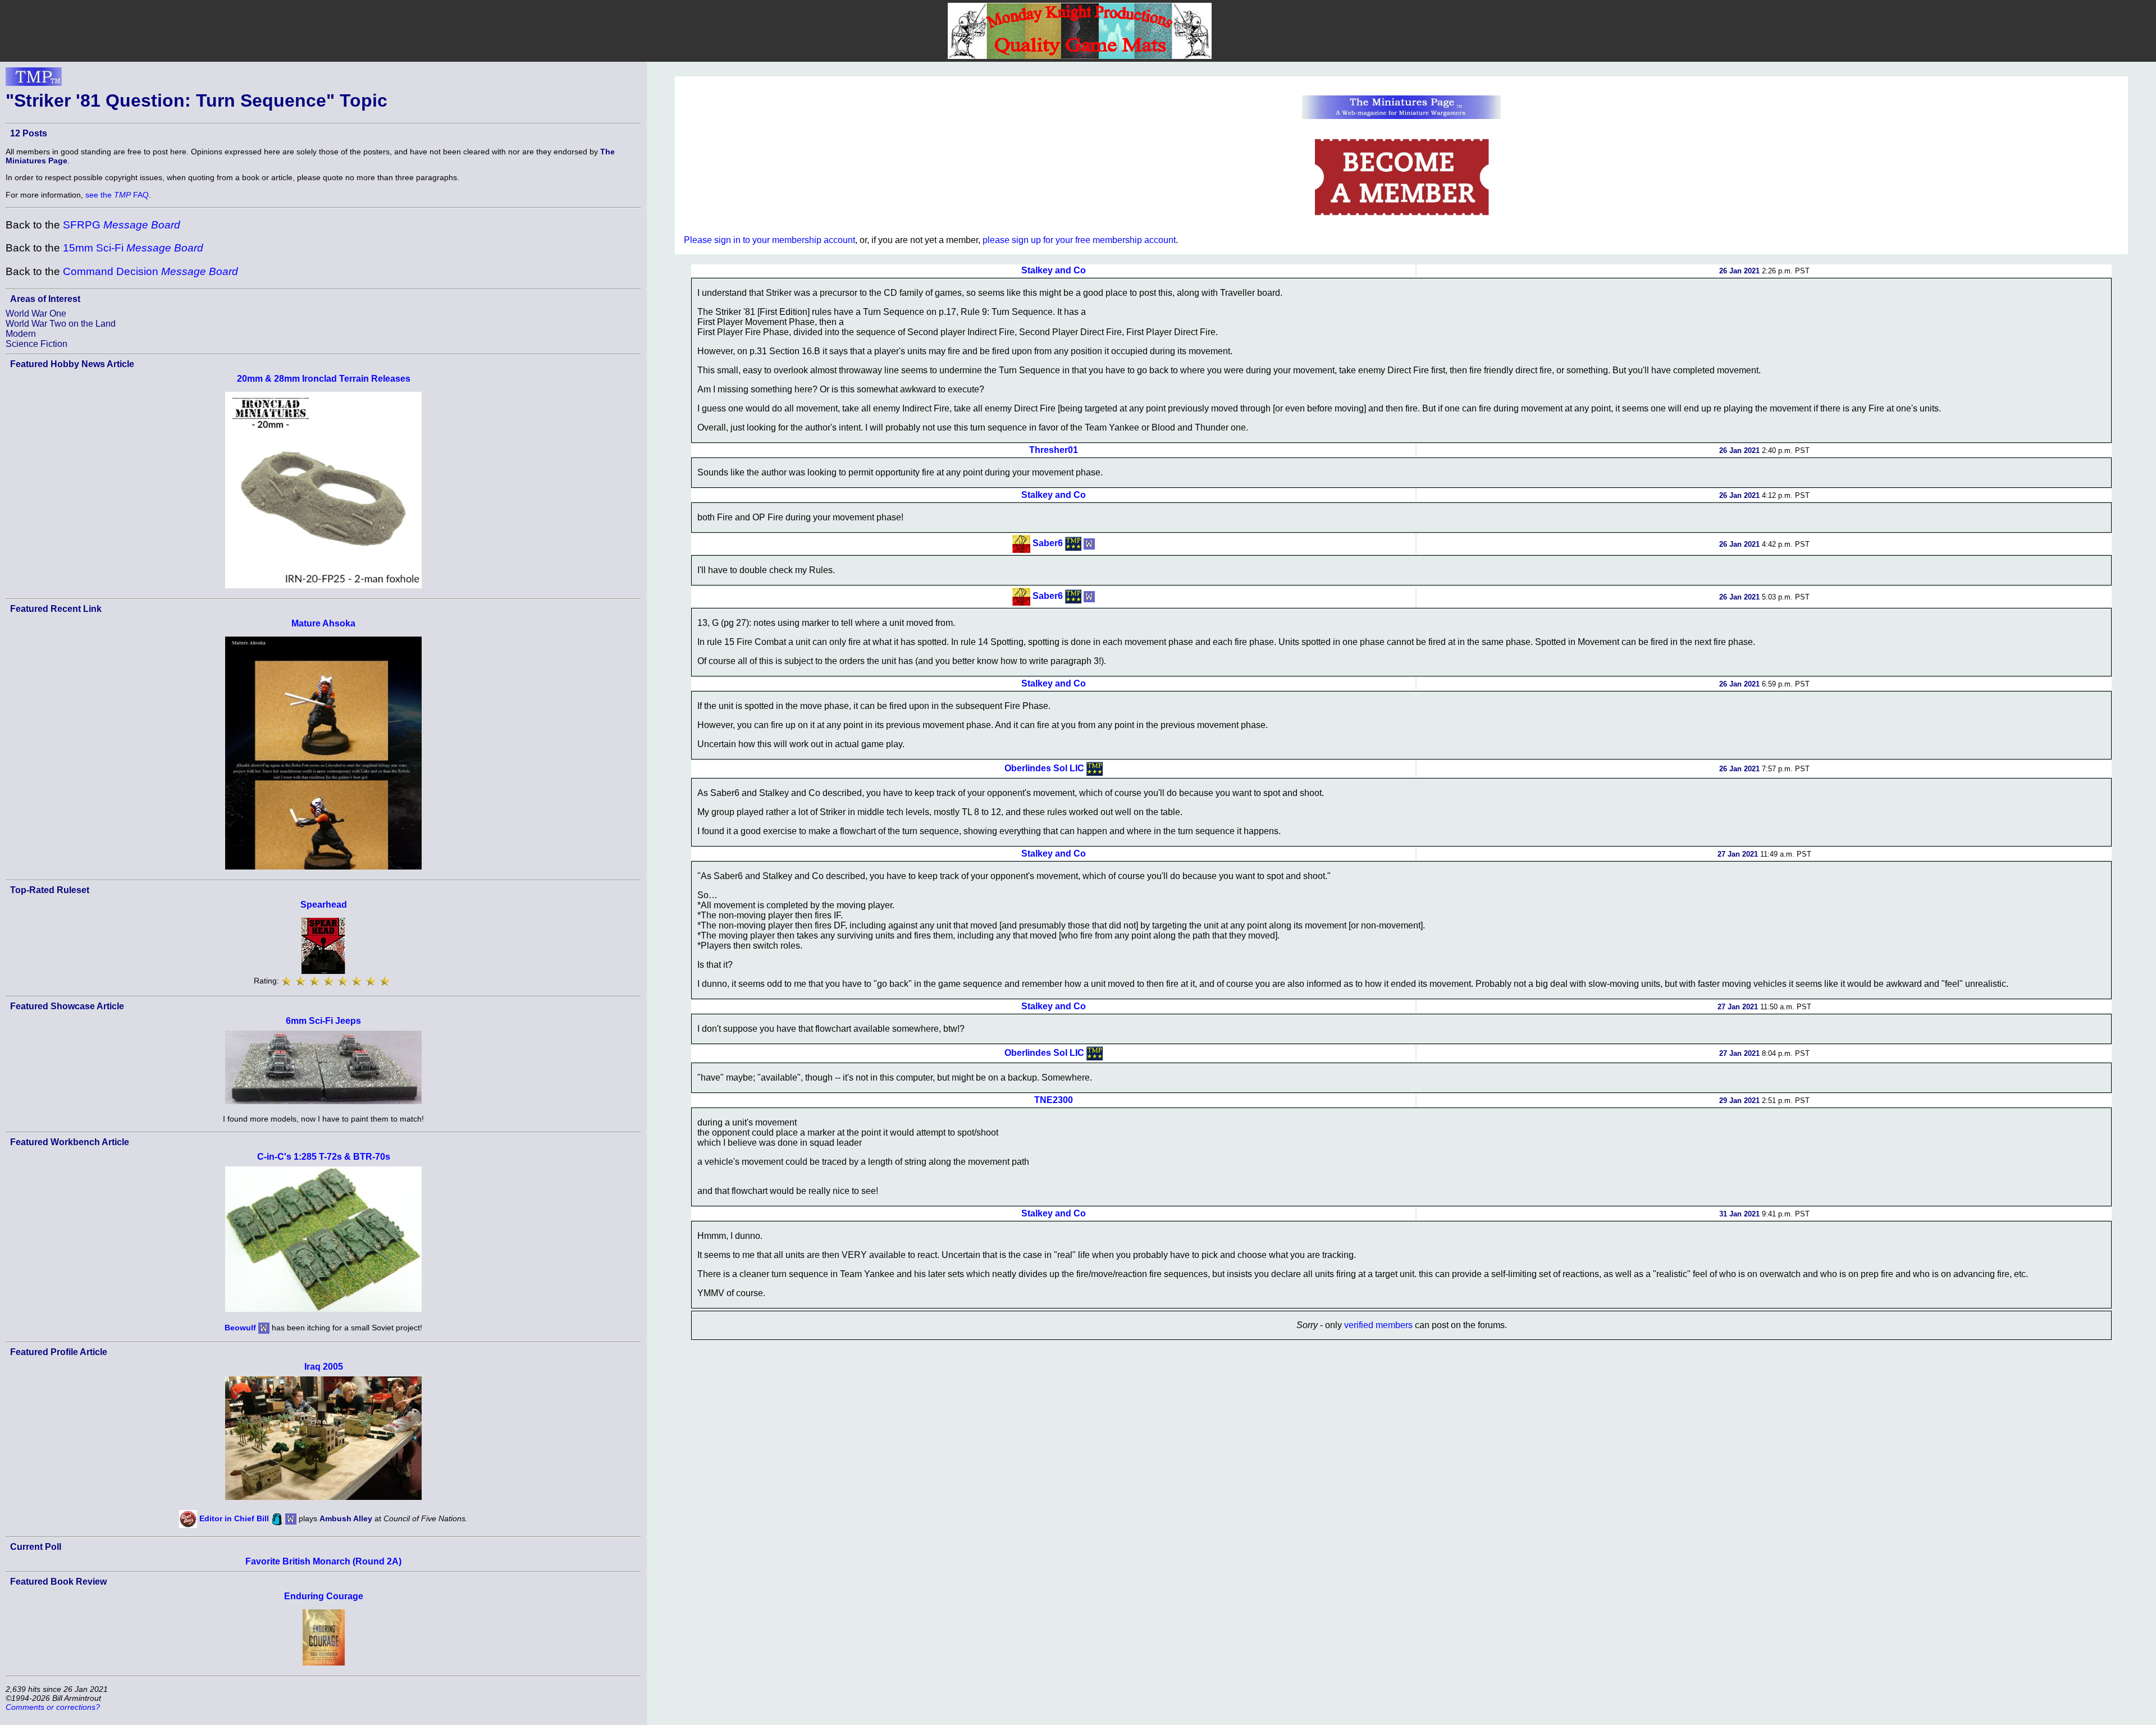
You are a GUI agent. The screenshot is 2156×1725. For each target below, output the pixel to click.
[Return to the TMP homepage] (34, 80)
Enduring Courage (324, 1596)
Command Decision (150, 271)
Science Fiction (36, 344)
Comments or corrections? (53, 1707)
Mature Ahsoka (323, 623)
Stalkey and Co (1054, 270)
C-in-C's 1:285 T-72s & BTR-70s (324, 1157)
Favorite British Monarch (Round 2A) (323, 1561)
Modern (21, 334)
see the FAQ (117, 195)
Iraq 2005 (324, 1367)
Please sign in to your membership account (769, 240)
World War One (36, 314)
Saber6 (1048, 543)
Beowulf (240, 1327)
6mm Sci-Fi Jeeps (323, 1021)
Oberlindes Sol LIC (1044, 768)
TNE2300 (1054, 1100)
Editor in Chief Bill (234, 1518)
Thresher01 (1054, 450)
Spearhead (324, 905)
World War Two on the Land (61, 324)
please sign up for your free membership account (1079, 240)
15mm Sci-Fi (133, 248)
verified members (1378, 1325)
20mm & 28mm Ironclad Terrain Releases (324, 379)
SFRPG (122, 225)
